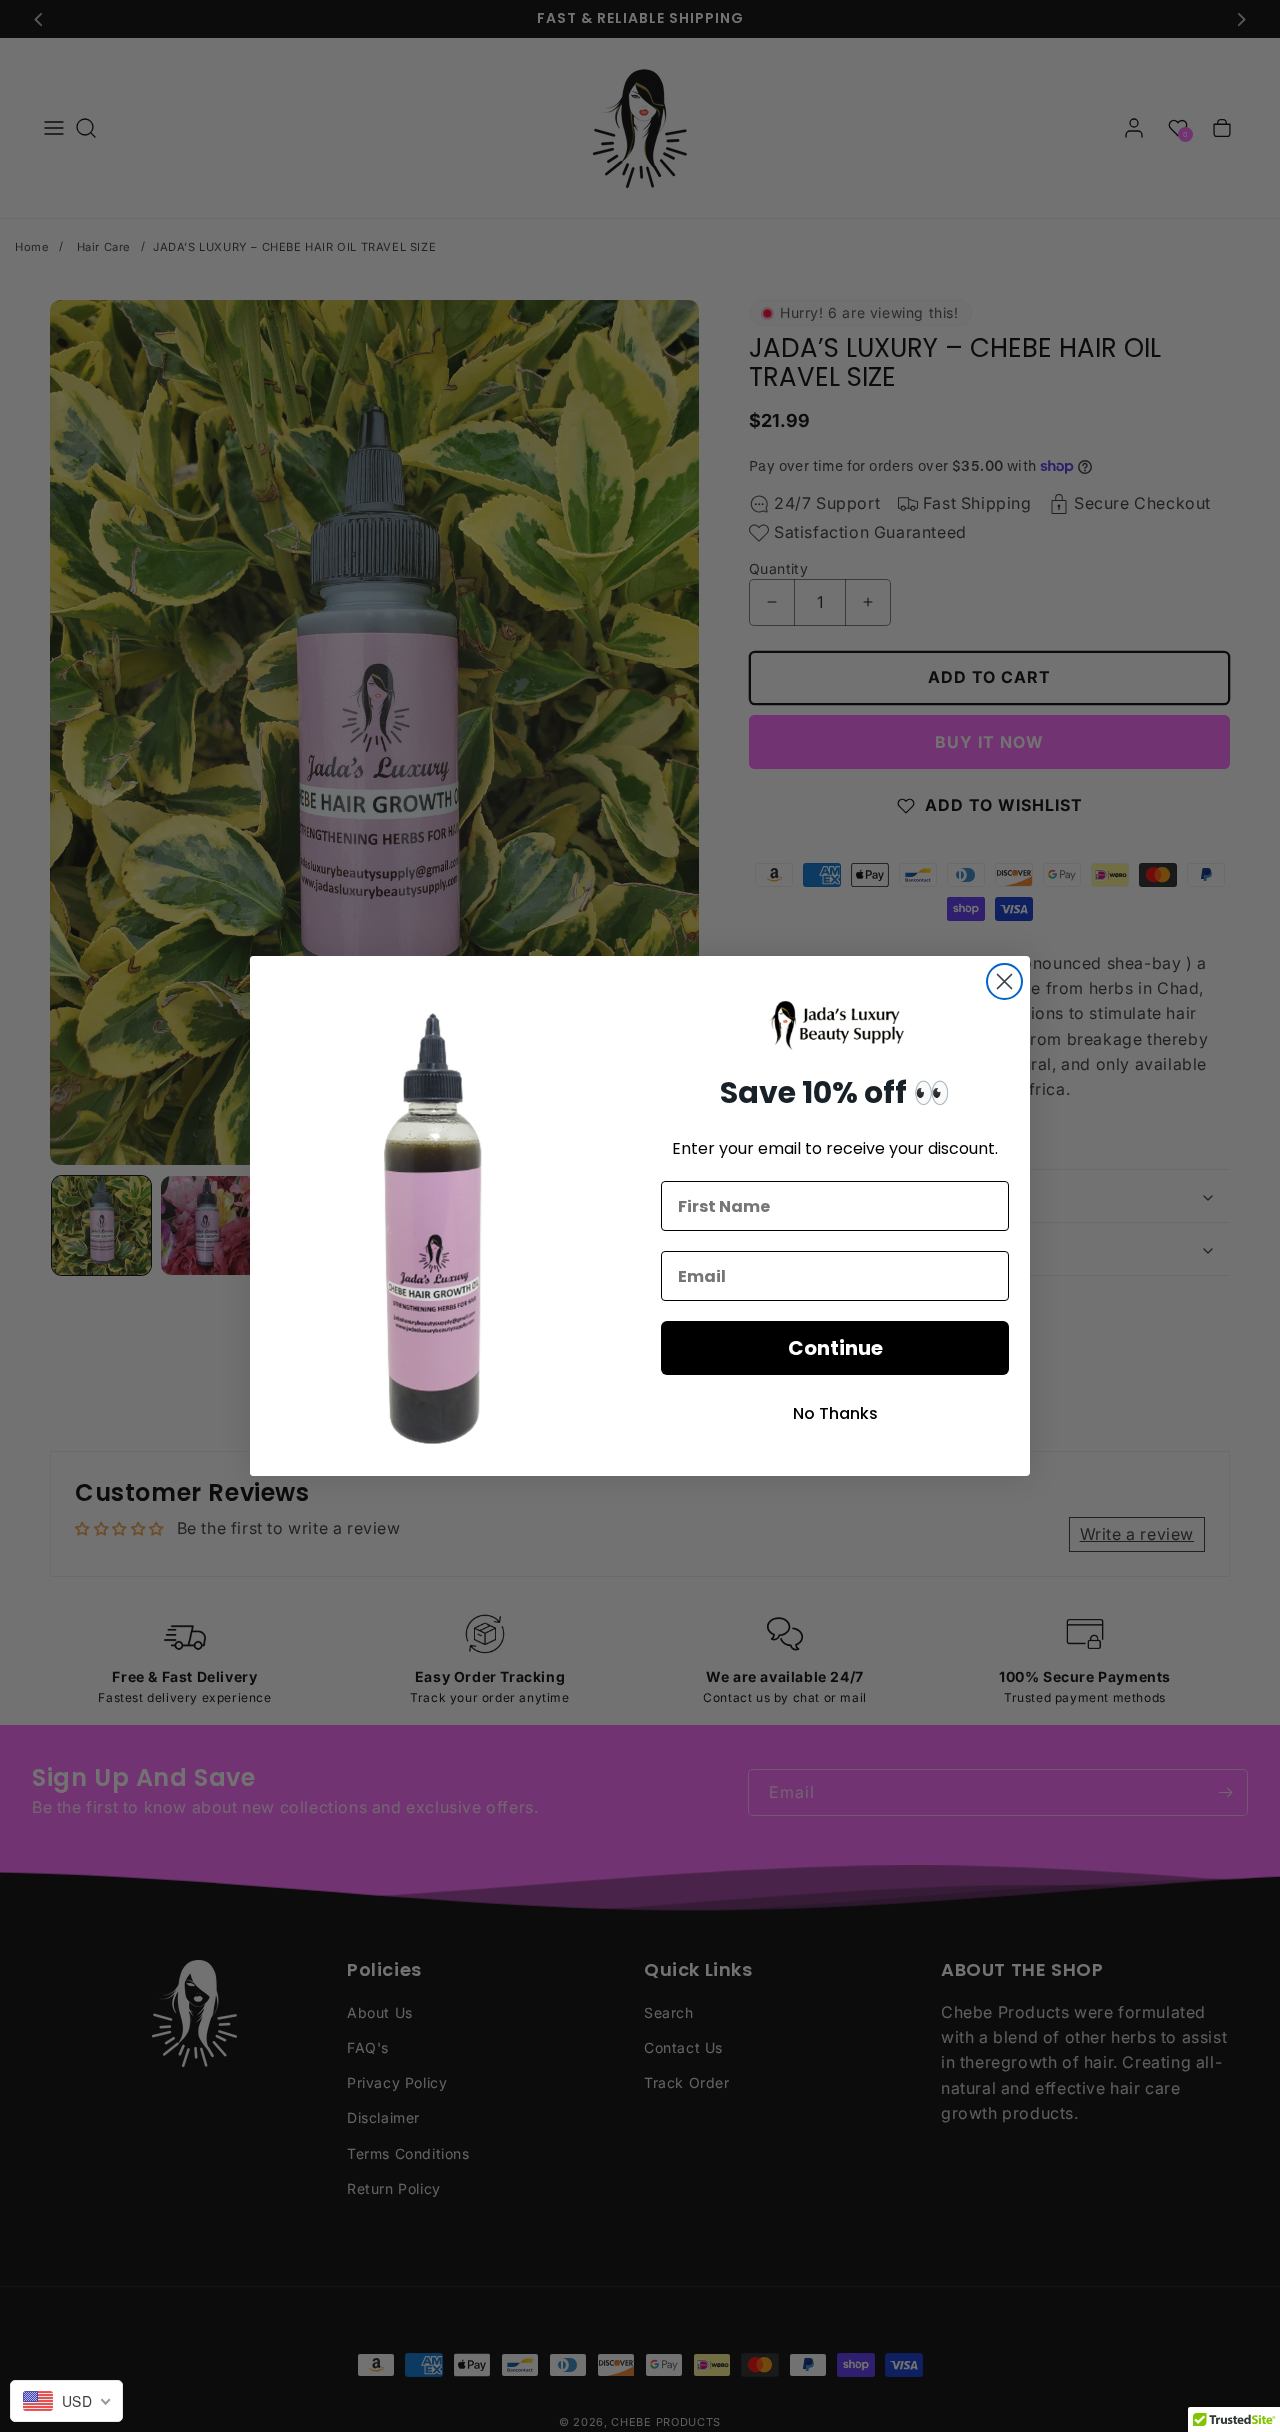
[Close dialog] (1004, 981)
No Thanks (835, 1413)
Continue (835, 1348)
